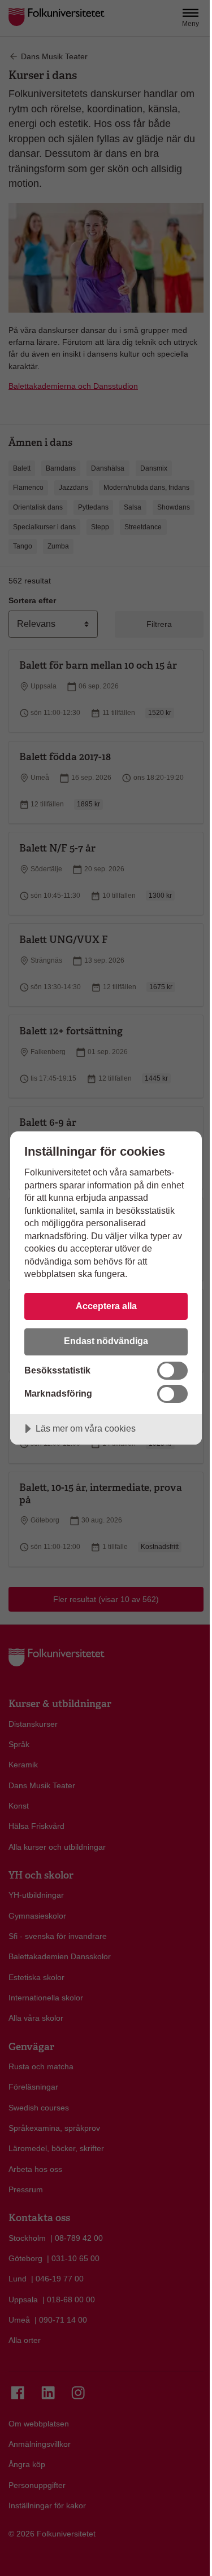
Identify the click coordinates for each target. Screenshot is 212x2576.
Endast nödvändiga (106, 1341)
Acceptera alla (106, 1306)
